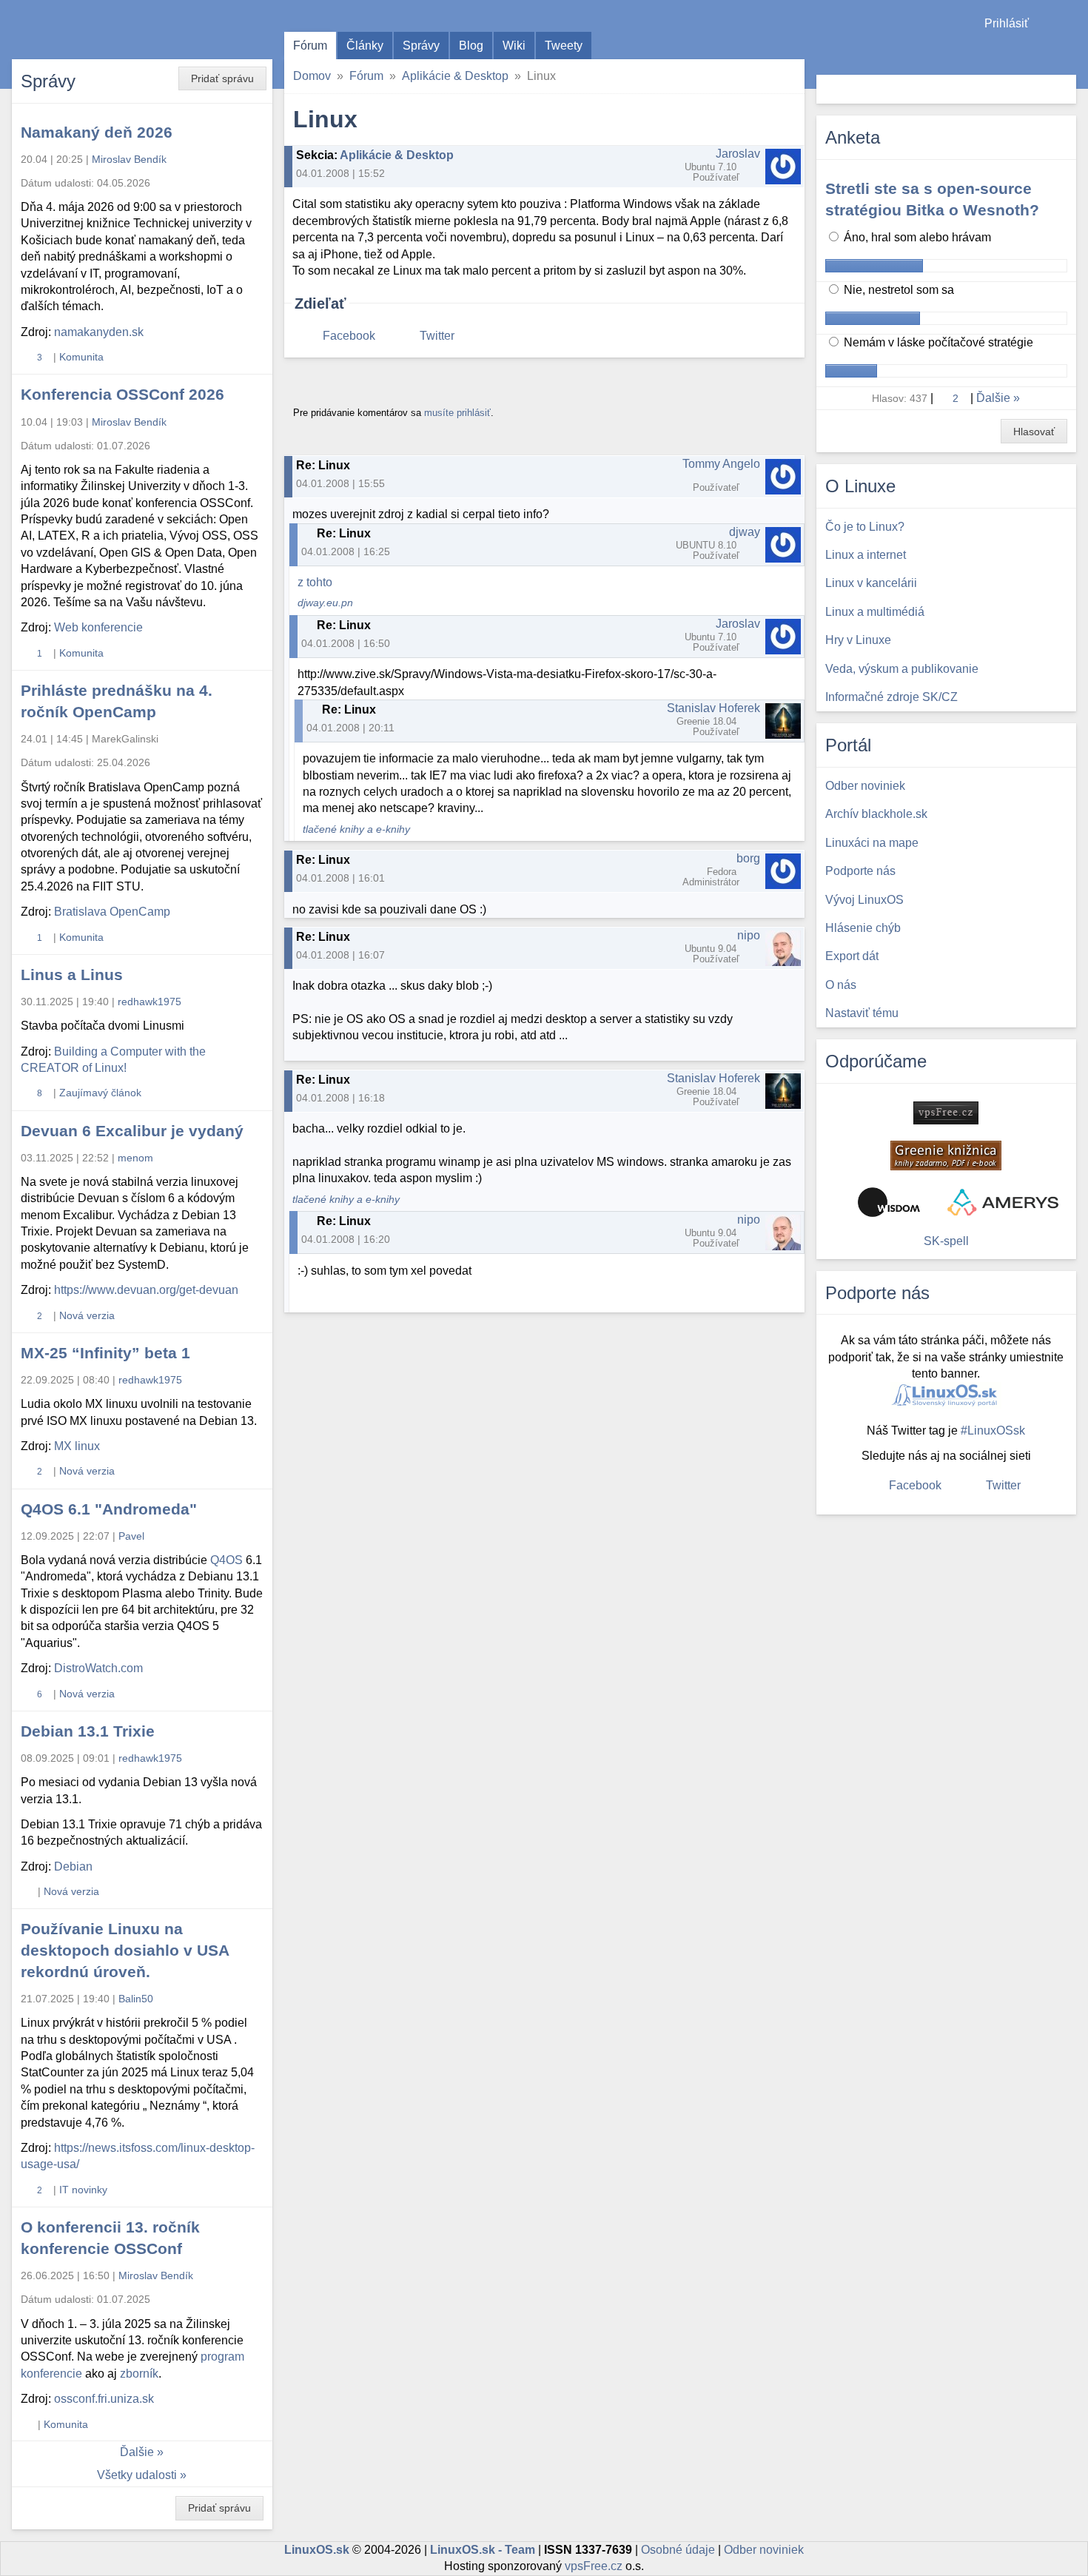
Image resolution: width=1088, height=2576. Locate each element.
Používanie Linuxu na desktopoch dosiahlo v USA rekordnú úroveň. (125, 1950)
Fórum (310, 46)
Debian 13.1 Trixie (88, 1731)
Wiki (514, 46)
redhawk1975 (150, 1002)
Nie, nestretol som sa (897, 290)
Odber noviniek (764, 2550)
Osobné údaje (678, 2550)
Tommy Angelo (721, 464)
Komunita (81, 357)
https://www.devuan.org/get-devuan (146, 1290)
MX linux (77, 1446)
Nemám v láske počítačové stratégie (937, 342)
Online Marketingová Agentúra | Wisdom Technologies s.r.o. (889, 1202)
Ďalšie (137, 2452)
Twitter (437, 336)
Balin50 (136, 1999)
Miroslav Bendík (129, 159)
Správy (421, 46)
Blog (471, 46)
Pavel (131, 1536)
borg (748, 858)
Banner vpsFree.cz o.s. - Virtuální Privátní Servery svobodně (946, 1113)
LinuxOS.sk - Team (483, 2550)
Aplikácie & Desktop (455, 76)
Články (365, 46)
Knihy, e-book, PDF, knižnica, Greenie (946, 1155)
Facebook (349, 336)
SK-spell (946, 1241)
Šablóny (1069, 52)
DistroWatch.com (98, 1668)
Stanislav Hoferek (713, 708)
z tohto (315, 582)
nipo (749, 935)
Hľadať (1063, 89)
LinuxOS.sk (96, 30)
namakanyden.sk (99, 332)
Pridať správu (222, 78)
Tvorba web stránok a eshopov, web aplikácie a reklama (1003, 1202)
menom (135, 1158)
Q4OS (226, 1560)
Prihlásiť (1007, 23)
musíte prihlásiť (457, 413)
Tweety (564, 46)
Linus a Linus (72, 975)
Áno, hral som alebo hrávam (916, 237)
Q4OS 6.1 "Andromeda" (109, 1509)
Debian (73, 1866)
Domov (312, 76)
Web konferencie (98, 627)
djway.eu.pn (325, 603)
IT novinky (83, 2190)
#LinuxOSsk (993, 1430)
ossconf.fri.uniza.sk (104, 2399)
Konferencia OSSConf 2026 (122, 394)
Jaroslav (738, 154)
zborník (139, 2374)
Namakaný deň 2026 (97, 132)
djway (745, 532)
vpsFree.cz (594, 2566)
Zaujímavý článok (100, 1093)
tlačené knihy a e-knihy (356, 829)
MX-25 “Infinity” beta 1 (105, 1353)
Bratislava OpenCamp (112, 912)
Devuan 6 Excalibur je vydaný (132, 1131)
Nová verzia (87, 1315)
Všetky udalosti (137, 2475)
